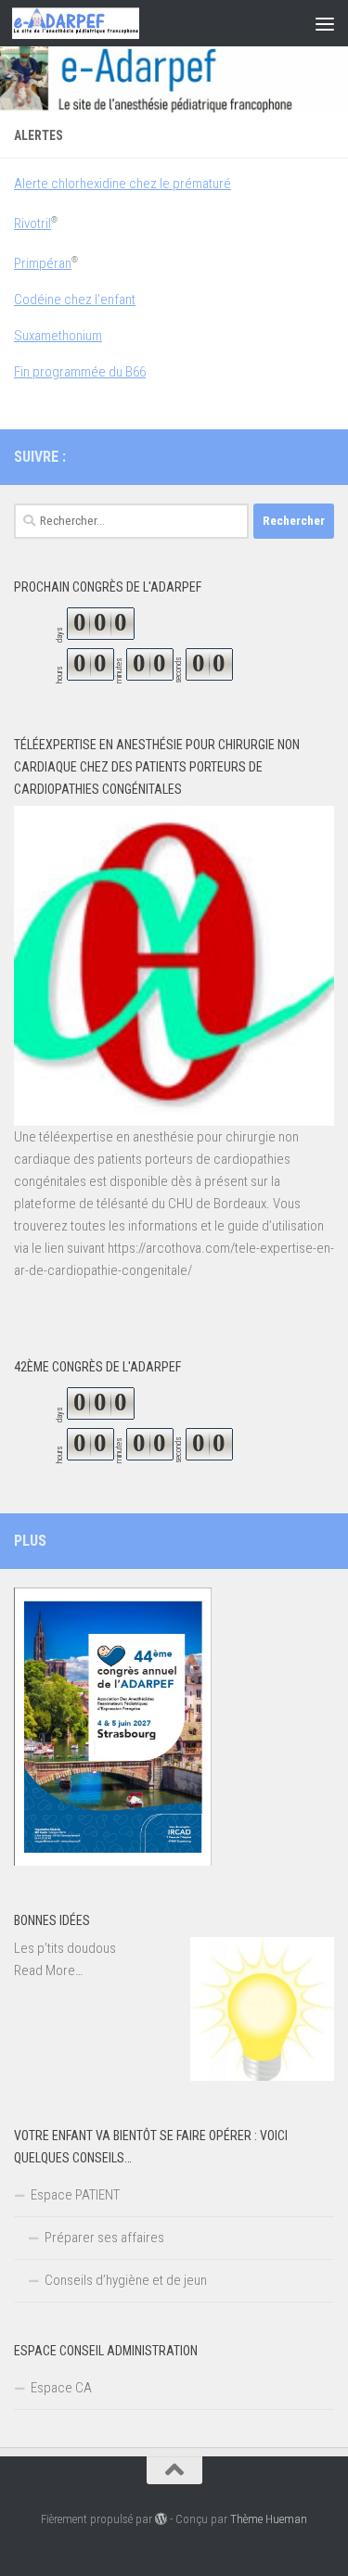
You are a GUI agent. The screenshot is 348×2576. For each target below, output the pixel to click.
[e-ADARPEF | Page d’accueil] (97, 23)
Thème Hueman (269, 2519)
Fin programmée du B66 (80, 372)
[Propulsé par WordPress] (161, 2519)
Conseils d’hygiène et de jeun (126, 2280)
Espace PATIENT (75, 2195)
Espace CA (61, 2388)
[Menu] (325, 23)
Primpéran (43, 263)
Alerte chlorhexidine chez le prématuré (122, 184)
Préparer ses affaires (104, 2238)
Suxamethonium (58, 336)
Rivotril (32, 223)
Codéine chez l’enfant (75, 300)
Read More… (48, 1971)
